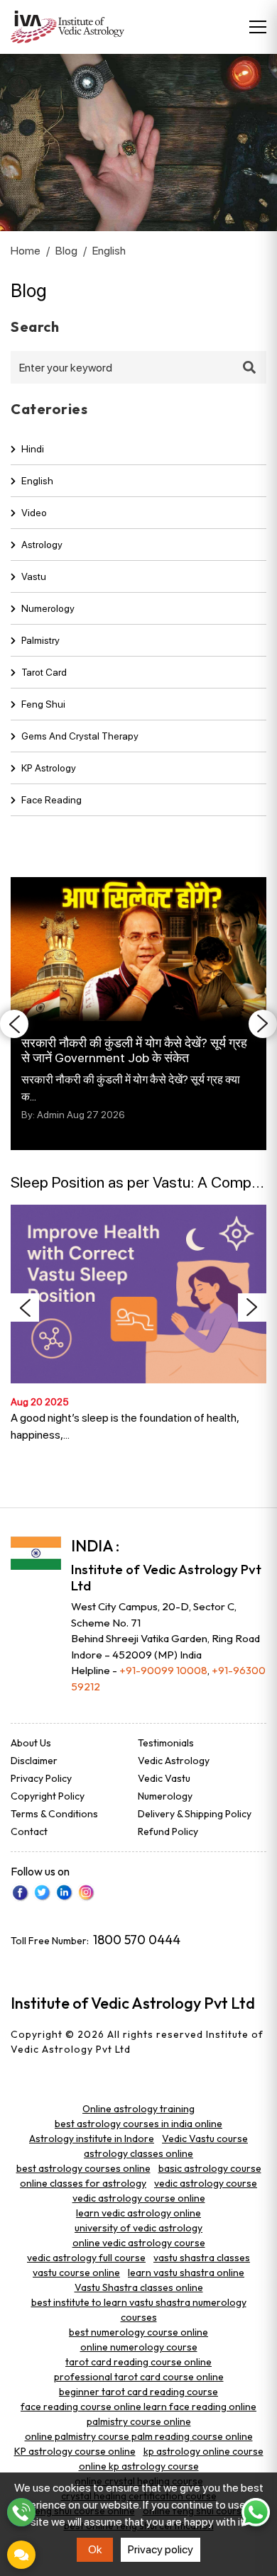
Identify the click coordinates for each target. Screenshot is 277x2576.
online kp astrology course (139, 2466)
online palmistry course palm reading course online (139, 2436)
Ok (95, 2549)
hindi (33, 449)
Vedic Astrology (174, 1761)
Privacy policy (161, 2549)
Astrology (42, 545)
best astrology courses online (83, 2168)
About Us (31, 1743)
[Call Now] (21, 2512)
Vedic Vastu (164, 1778)
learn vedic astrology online (138, 2213)
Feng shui (43, 704)
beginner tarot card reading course (138, 2392)
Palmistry (40, 640)
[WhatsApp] (256, 2512)
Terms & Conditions (54, 1814)
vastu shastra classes (202, 2258)
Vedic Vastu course (205, 2139)
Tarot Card (44, 672)
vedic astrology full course (86, 2258)
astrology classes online (138, 2153)
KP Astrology (49, 768)
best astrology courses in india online (138, 2124)
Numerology (48, 608)
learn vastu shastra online (186, 2273)
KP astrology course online (75, 2451)
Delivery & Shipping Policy (195, 1814)
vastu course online (76, 2273)
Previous (14, 1024)
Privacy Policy (41, 1778)
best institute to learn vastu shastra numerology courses (139, 2310)
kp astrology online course (203, 2451)
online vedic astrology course (139, 2243)
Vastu (34, 576)
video (34, 513)
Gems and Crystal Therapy (80, 736)
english (37, 481)
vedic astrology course (206, 2183)
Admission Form (21, 2555)
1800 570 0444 (137, 1940)
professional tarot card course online (139, 2377)
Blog (66, 251)
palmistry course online (139, 2421)
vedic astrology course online (139, 2198)
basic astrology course (210, 2168)
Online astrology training (138, 2109)
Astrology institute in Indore (92, 2139)
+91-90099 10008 (163, 1670)
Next (263, 1024)
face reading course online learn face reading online (138, 2407)
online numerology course (139, 2347)
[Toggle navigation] (258, 27)
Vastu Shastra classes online (139, 2287)
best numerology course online (138, 2332)
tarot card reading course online (138, 2362)
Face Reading (51, 800)
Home (26, 251)
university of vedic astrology (138, 2228)
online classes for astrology (83, 2183)
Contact (29, 1831)
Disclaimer (34, 1761)
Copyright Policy (48, 1796)
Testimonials (166, 1743)
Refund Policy (168, 1831)
